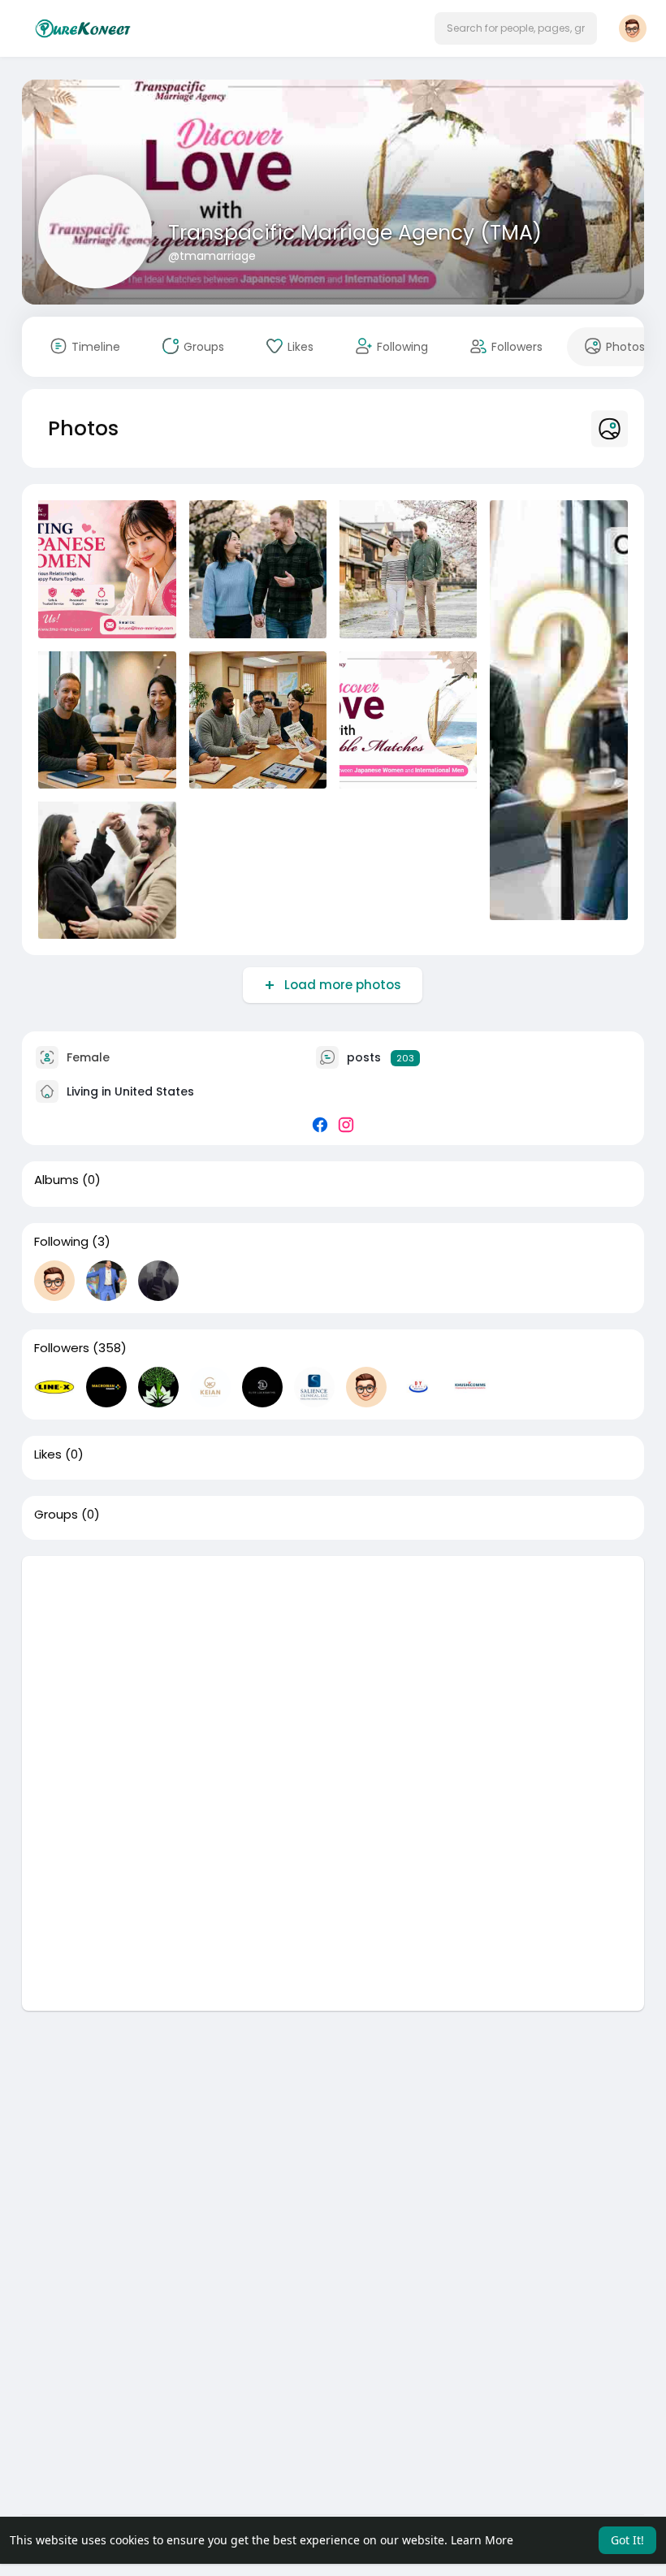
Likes (48, 1454)
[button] (516, 28)
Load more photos (343, 985)
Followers (62, 1348)
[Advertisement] (333, 1670)
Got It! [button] (627, 2540)
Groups (56, 1515)
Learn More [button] (482, 2540)
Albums (56, 1180)
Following (61, 1242)
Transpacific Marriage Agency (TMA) (355, 233)
